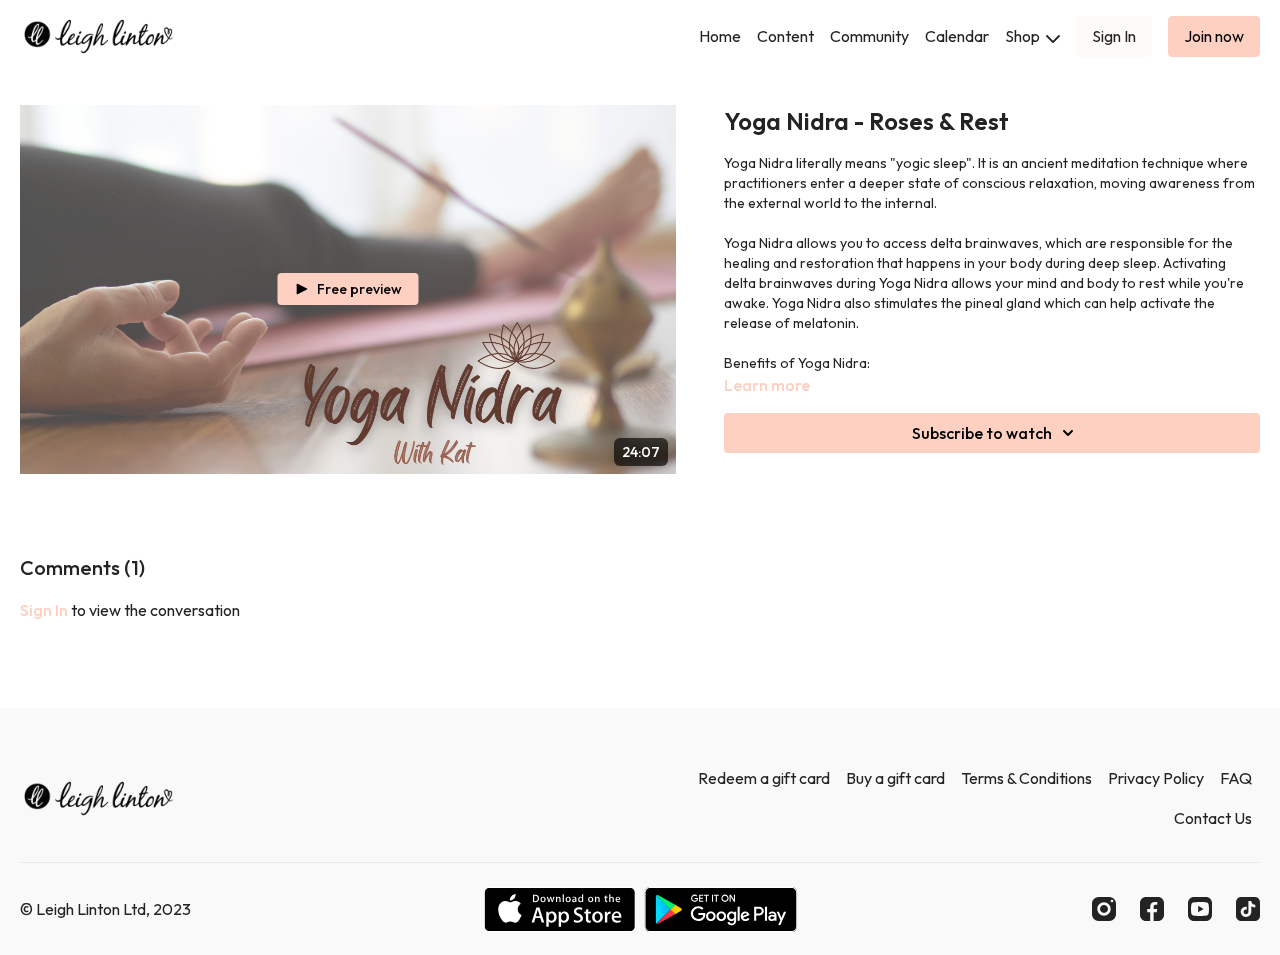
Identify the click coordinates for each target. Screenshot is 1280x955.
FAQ (1236, 778)
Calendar (957, 36)
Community (869, 36)
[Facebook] (1152, 909)
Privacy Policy (1156, 778)
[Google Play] (721, 909)
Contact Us (1213, 818)
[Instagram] (1104, 909)
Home (720, 36)
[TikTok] (1248, 909)
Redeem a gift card (764, 778)
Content (785, 36)
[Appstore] (559, 909)
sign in (44, 610)
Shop (1024, 36)
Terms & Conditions (1026, 778)
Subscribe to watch (982, 433)
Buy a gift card (895, 778)
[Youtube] (1200, 909)
